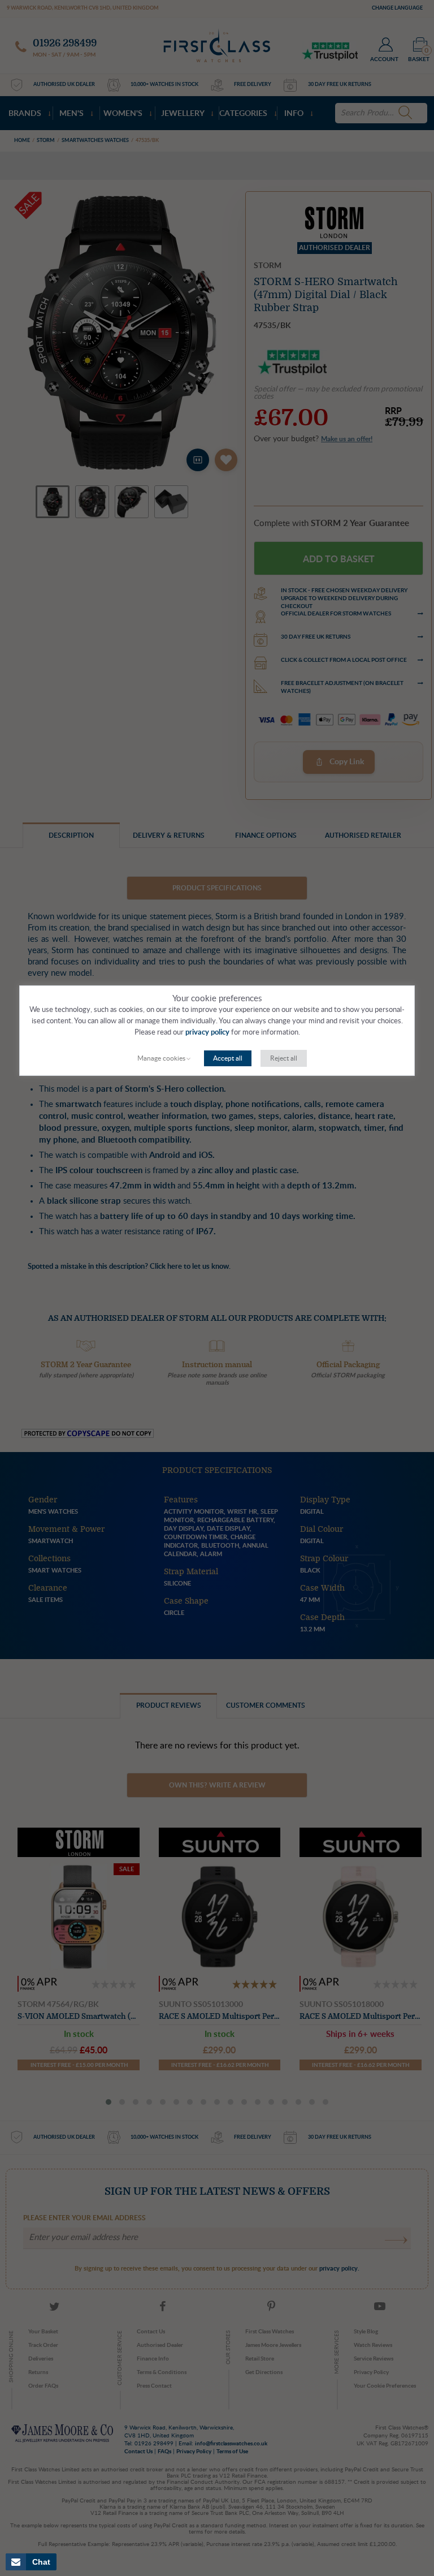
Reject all (284, 1058)
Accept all (228, 1058)
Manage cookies (161, 1058)
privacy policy (207, 1033)
